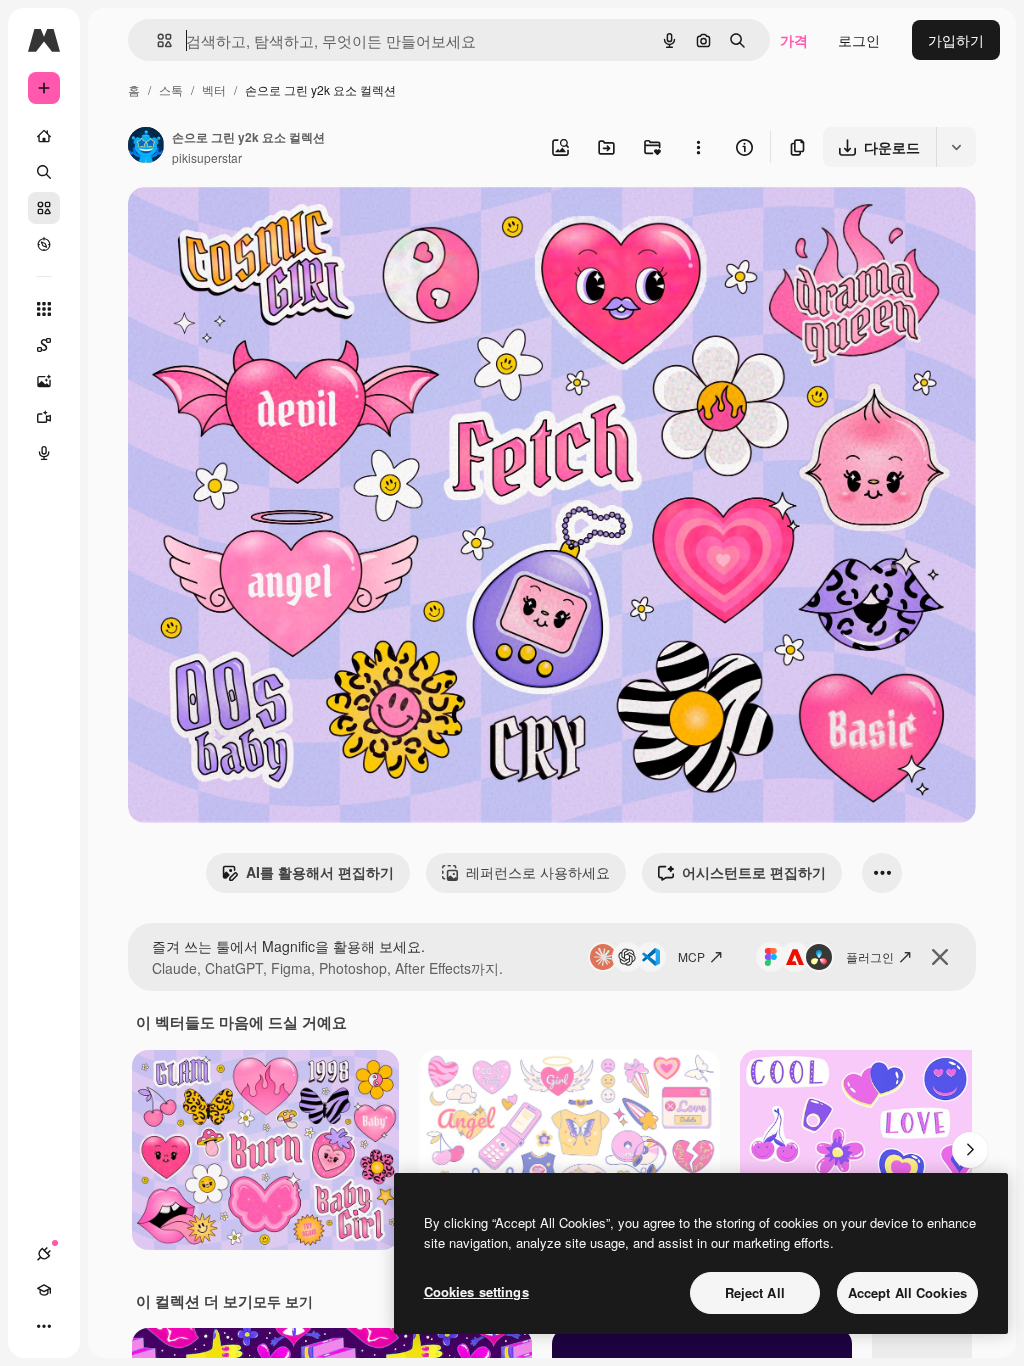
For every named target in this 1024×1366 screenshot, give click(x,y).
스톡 (171, 89)
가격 (794, 40)
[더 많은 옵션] (698, 147)
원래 (243, 225)
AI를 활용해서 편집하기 (320, 872)
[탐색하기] (44, 244)
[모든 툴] (44, 309)
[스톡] (44, 208)
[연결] (44, 1254)
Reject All (755, 1292)
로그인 (859, 40)
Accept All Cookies (907, 1292)
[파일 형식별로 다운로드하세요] (956, 147)
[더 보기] (44, 1326)
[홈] (44, 136)
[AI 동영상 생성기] (44, 417)
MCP (691, 956)
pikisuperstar (207, 157)
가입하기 (956, 40)
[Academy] (44, 1290)
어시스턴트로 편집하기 (754, 872)
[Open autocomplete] (156, 40)
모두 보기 (283, 1301)
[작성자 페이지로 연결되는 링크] (146, 147)
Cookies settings (476, 1291)
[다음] (970, 1150)
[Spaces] (44, 345)
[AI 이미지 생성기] (44, 381)
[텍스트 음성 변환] (44, 453)
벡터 (214, 89)
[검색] (44, 172)
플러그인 (870, 956)
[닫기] (940, 957)
